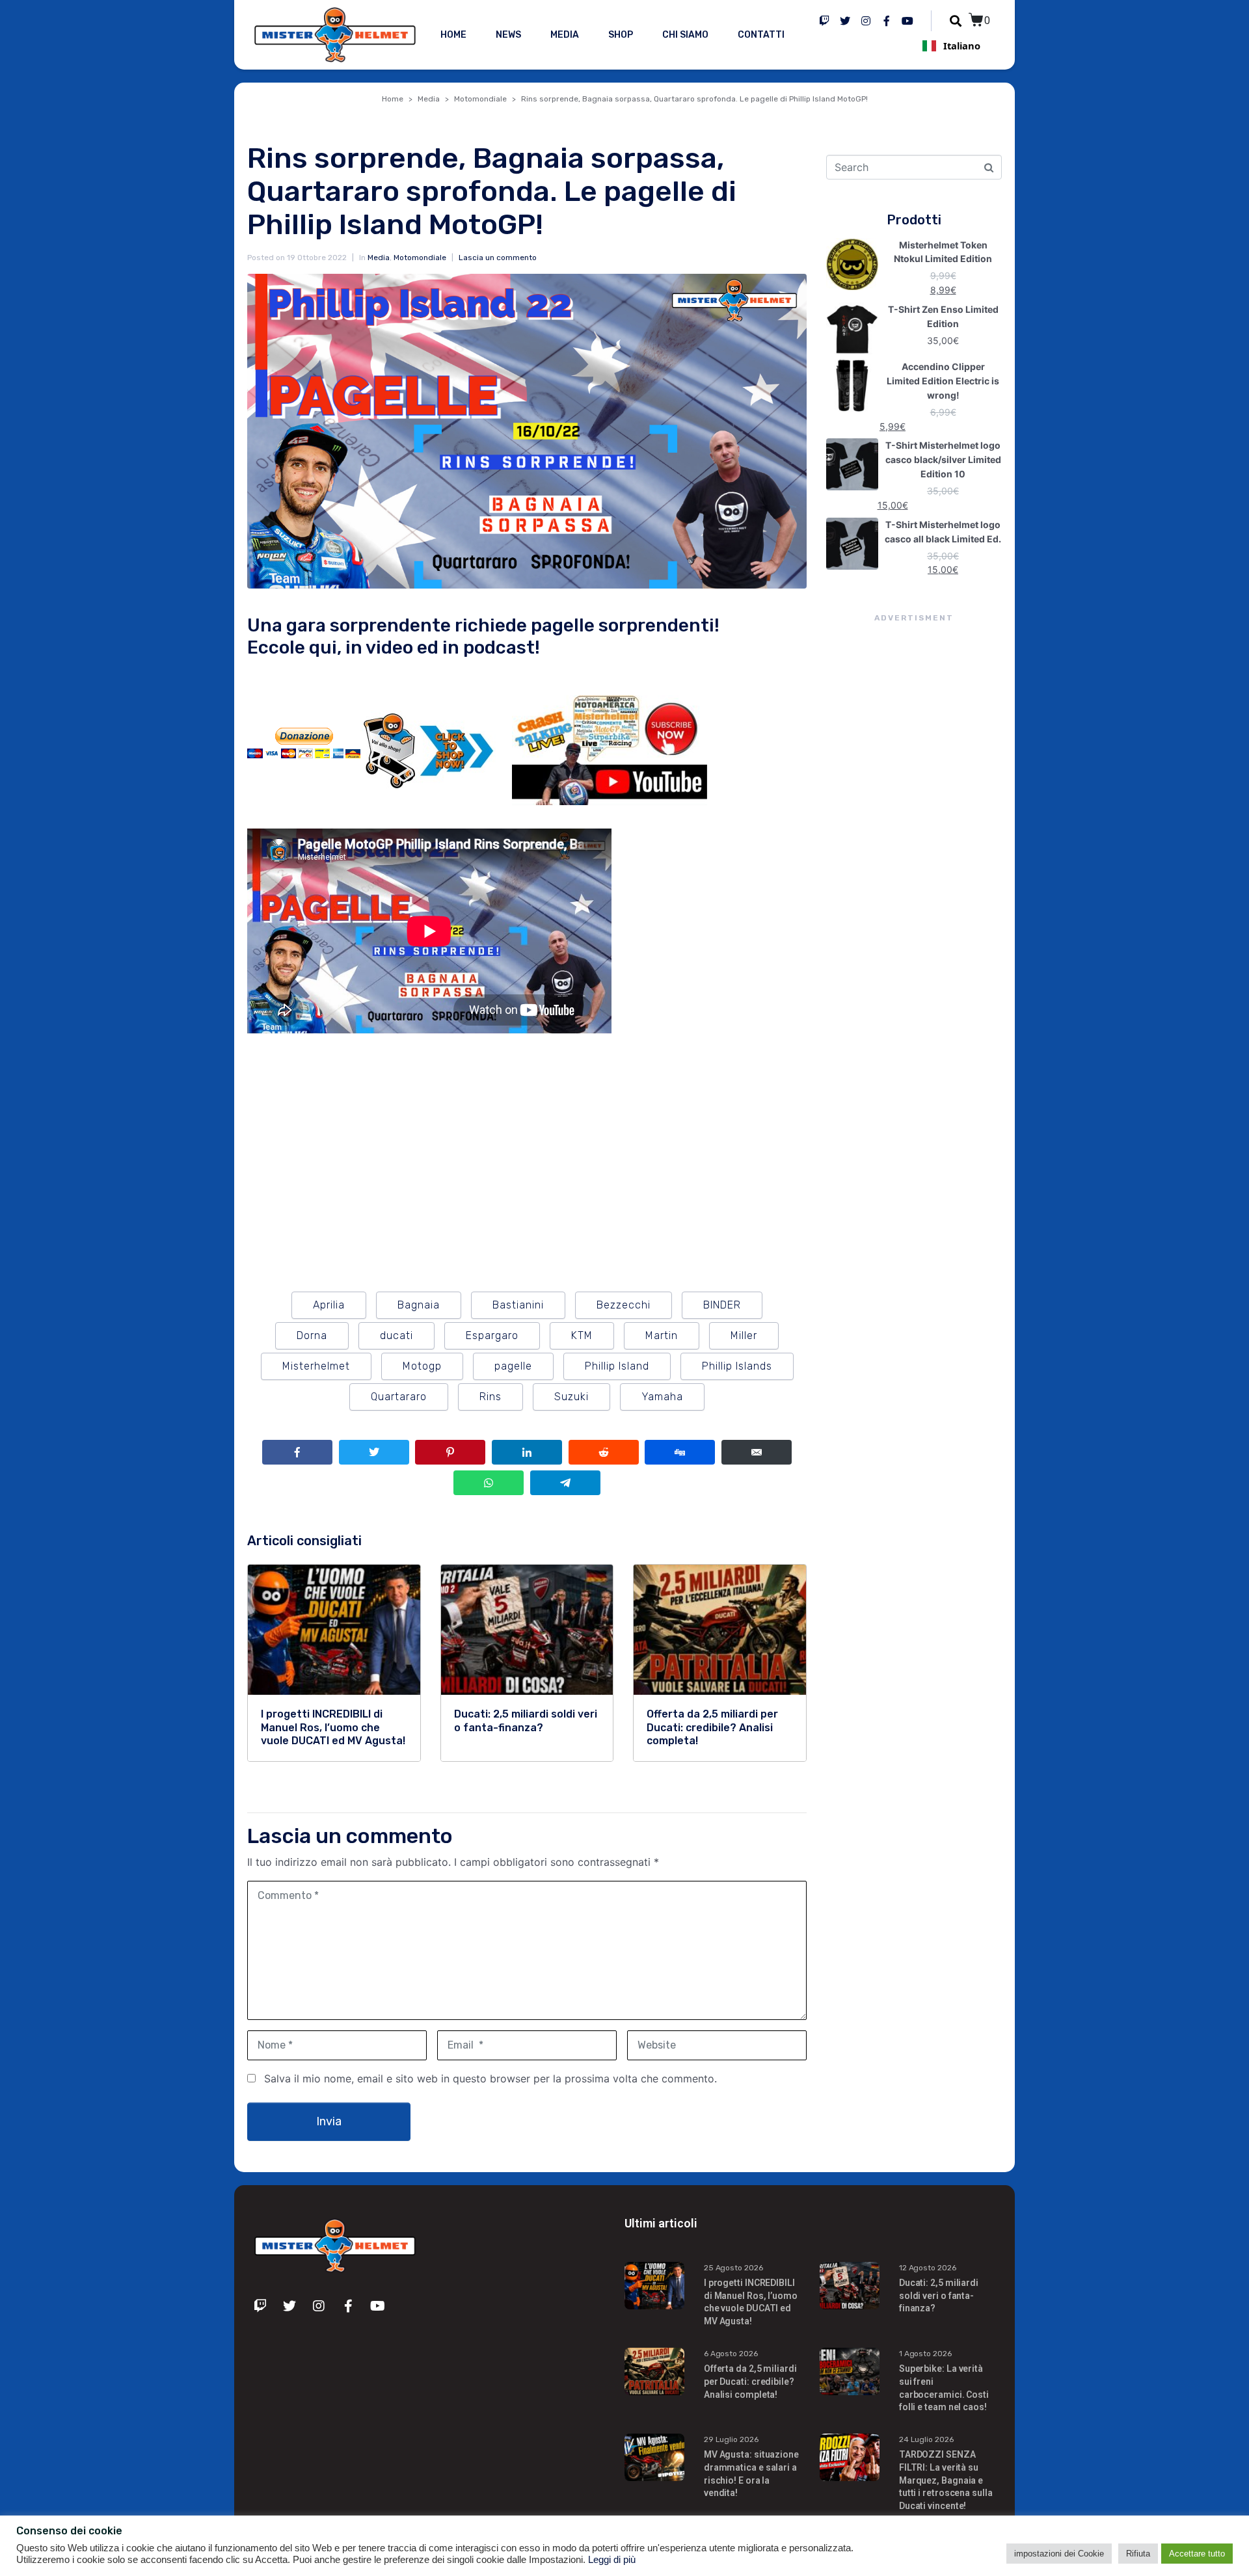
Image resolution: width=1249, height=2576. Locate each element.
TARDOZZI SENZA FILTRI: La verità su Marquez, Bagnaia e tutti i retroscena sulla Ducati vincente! (946, 2480)
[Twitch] (824, 21)
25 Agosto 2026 (733, 2268)
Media (565, 35)
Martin (662, 1335)
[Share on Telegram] (565, 1483)
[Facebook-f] (887, 21)
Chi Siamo (685, 35)
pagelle (513, 1366)
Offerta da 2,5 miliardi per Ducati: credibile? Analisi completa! (750, 2381)
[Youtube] (907, 21)
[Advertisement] (914, 862)
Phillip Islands (737, 1366)
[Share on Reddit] (604, 1452)
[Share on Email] (757, 1452)
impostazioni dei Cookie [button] (1059, 2554)
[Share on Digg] (680, 1452)
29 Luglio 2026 (731, 2439)
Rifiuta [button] (1138, 2554)
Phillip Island (617, 1366)
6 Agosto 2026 (731, 2354)
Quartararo (399, 1397)
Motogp (422, 1366)
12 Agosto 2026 (928, 2268)
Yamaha (662, 1397)
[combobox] (951, 46)
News (508, 35)
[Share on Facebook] (297, 1452)
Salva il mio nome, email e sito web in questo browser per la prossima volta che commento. (490, 2078)
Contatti (761, 35)
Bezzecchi (624, 1305)
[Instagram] (866, 21)
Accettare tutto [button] (1197, 2554)
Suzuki (571, 1397)
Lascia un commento (498, 258)
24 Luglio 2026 (926, 2439)
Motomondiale (420, 258)
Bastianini (518, 1305)
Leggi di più (612, 2560)
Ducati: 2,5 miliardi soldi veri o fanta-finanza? (939, 2295)
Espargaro (492, 1335)
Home (453, 35)
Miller (744, 1335)
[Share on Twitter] (374, 1452)
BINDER (722, 1305)
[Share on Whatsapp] (489, 1483)
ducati (396, 1335)
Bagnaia (419, 1305)
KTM (582, 1335)
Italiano (962, 46)
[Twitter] (845, 21)
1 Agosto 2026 (925, 2354)
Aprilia (329, 1305)
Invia (329, 2121)
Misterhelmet (316, 1366)
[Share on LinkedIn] (527, 1452)
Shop (621, 35)
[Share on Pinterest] (450, 1452)
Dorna (312, 1335)
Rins (490, 1397)
